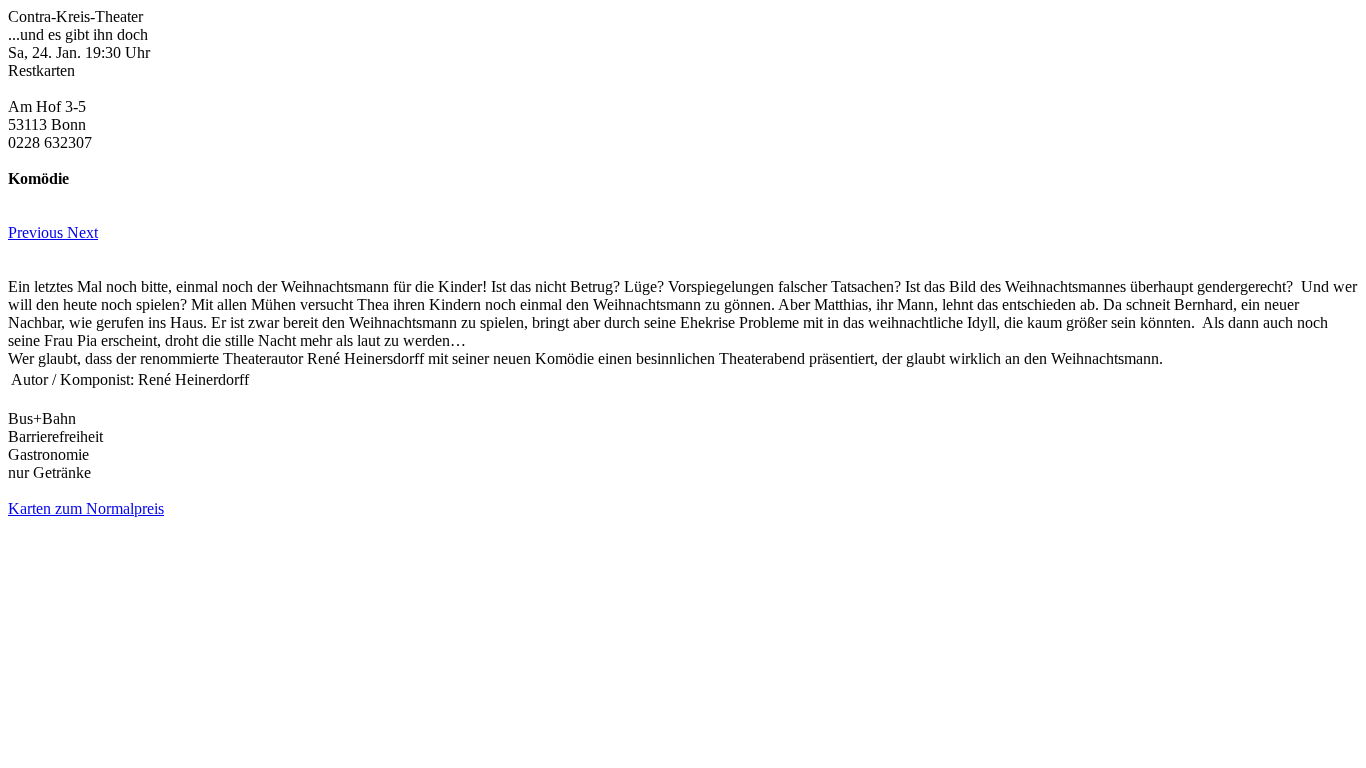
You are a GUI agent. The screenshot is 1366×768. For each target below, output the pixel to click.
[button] (37, 232)
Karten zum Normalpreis (86, 508)
